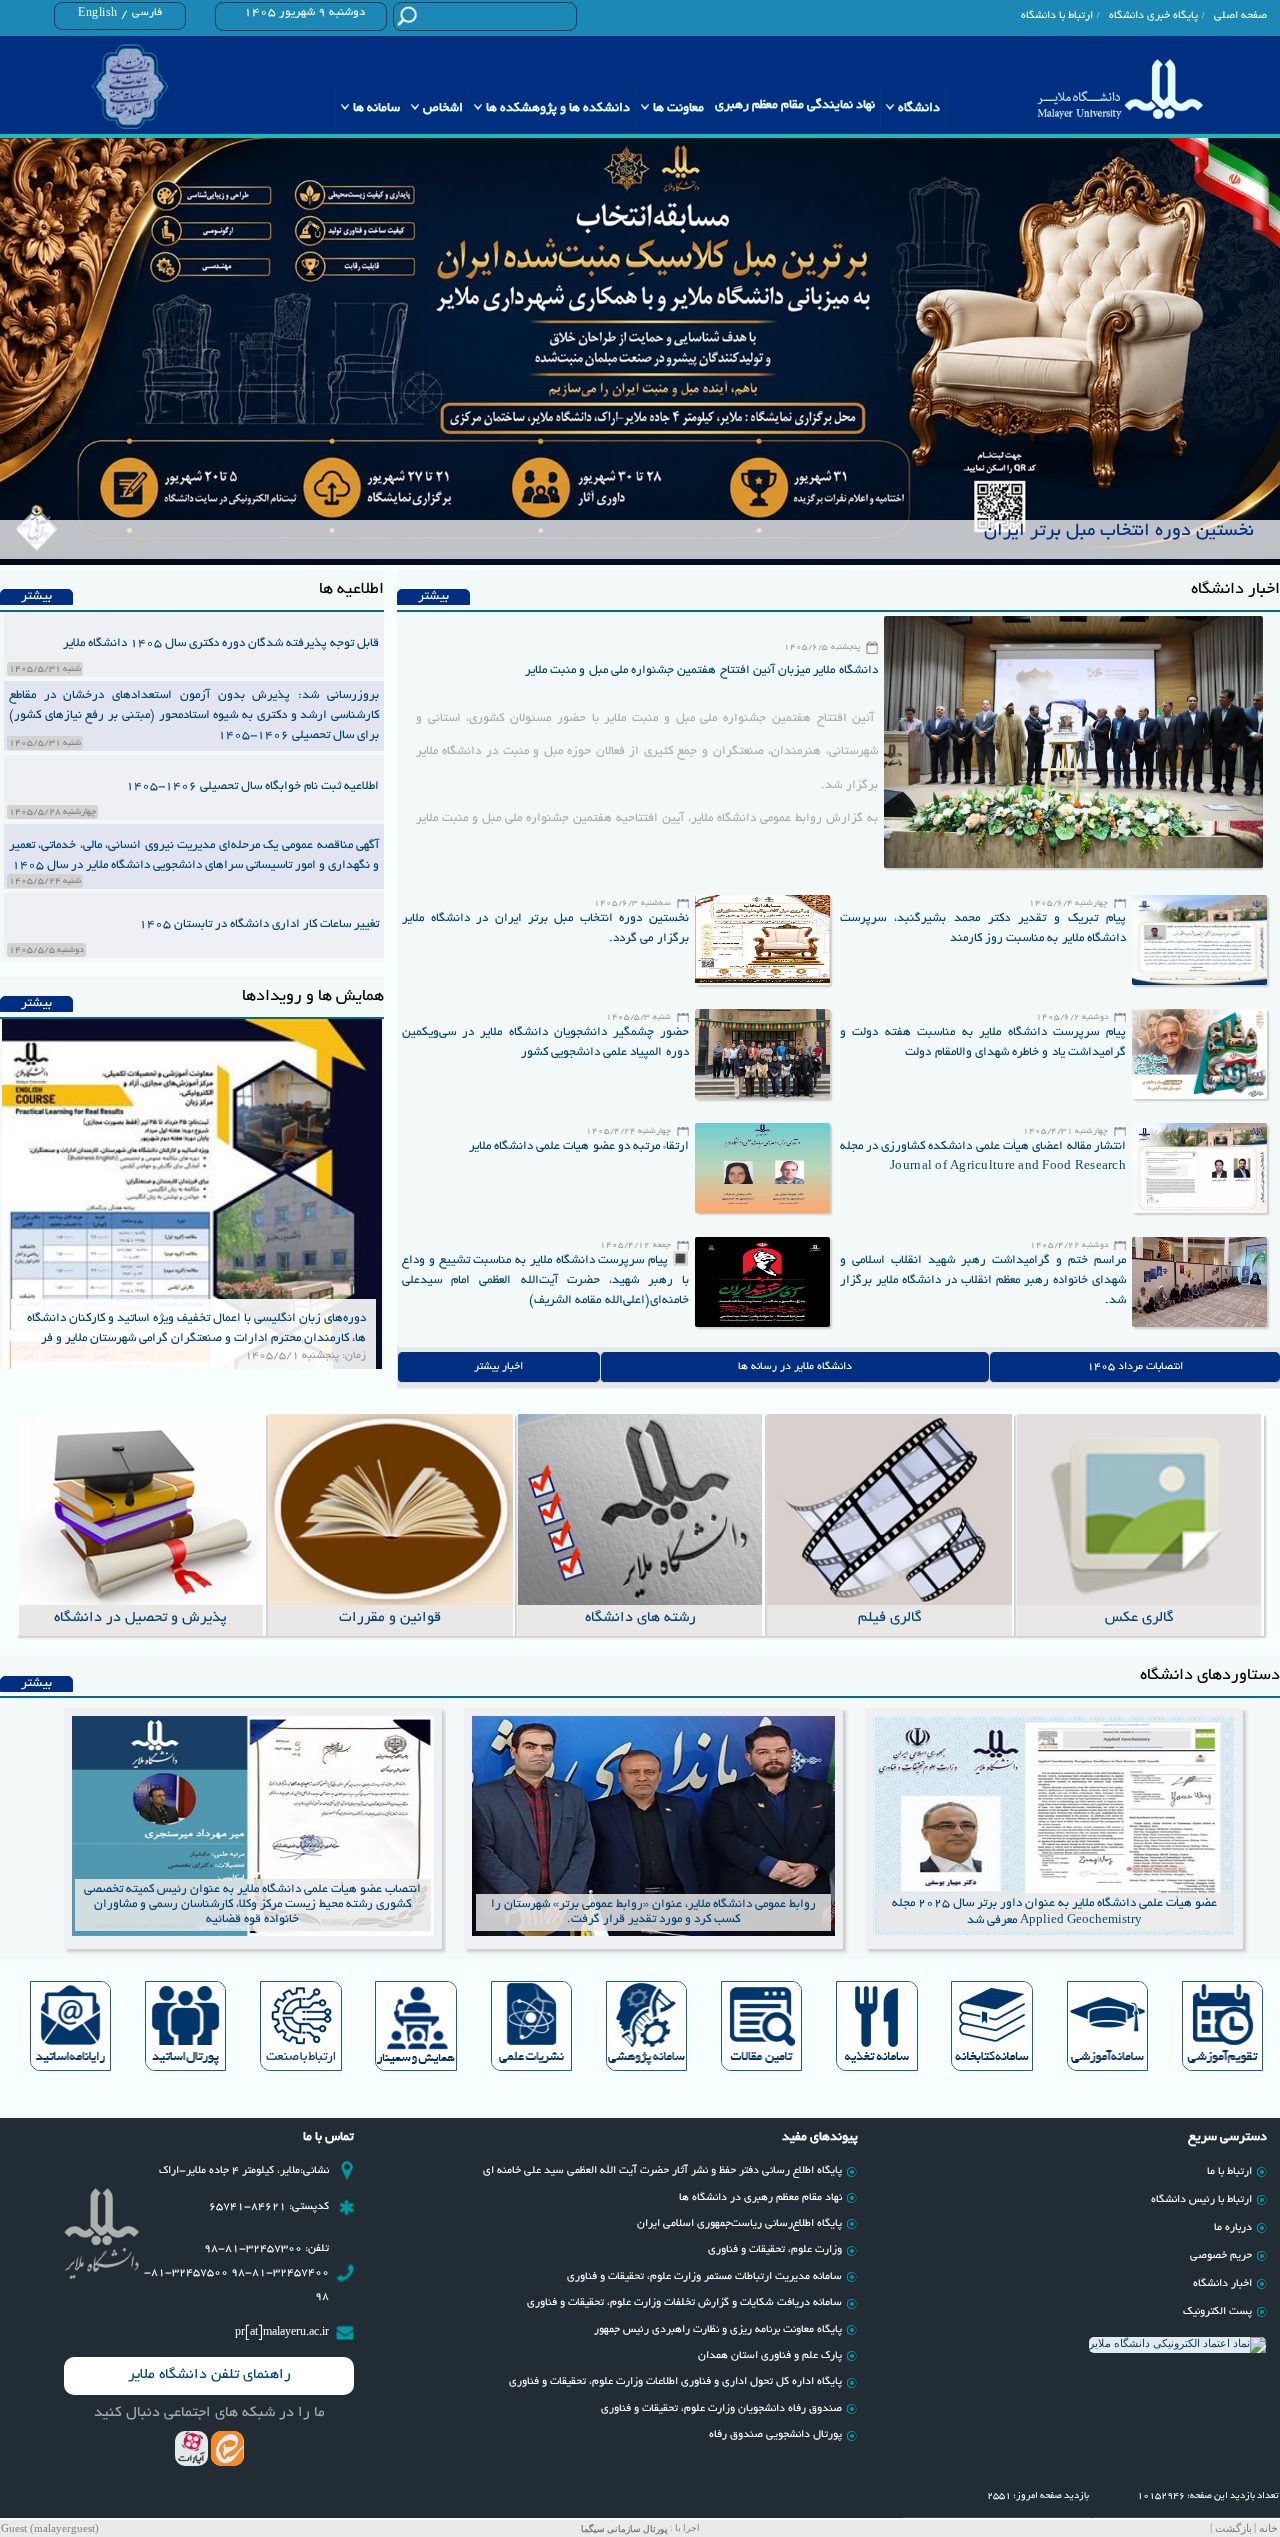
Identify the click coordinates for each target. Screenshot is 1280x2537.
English (98, 14)
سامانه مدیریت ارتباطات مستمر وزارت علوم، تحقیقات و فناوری (704, 2277)
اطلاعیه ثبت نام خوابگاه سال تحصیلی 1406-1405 (252, 786)
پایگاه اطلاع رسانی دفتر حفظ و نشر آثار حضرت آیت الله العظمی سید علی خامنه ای (662, 2171)
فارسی (147, 13)
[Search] (406, 15)
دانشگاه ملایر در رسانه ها (795, 1367)
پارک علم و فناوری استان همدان (770, 2356)
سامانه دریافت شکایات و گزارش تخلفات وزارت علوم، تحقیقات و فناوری (684, 2303)
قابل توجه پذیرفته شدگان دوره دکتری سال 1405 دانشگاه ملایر (221, 643)
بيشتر (433, 597)
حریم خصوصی (1221, 2256)
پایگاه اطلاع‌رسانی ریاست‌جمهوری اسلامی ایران (739, 2224)
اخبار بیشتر (498, 1367)
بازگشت (1233, 2528)
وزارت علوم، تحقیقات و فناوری (775, 2250)
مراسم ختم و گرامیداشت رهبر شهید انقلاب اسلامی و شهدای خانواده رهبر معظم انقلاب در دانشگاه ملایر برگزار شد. (983, 1280)
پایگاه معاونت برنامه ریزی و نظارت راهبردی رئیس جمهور (718, 2330)
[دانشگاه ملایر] (1120, 89)
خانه (1268, 2528)
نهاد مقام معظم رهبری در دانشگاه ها (760, 2198)
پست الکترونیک (1217, 2312)
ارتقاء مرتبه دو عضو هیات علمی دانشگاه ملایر (579, 1146)
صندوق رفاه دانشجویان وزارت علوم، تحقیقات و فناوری (721, 2409)
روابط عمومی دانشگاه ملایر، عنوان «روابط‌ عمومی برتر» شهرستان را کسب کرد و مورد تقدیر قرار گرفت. (653, 1912)
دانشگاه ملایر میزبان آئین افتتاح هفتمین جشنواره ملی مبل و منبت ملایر (701, 670)
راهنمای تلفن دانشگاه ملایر (209, 2375)
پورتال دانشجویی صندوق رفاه (775, 2435)
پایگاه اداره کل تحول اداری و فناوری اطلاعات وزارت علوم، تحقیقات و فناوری (675, 2382)
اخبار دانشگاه (1222, 2284)
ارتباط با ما (1229, 2172)
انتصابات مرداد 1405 (1135, 1367)
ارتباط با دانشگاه (1057, 16)
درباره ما (1233, 2228)
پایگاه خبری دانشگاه (1153, 16)
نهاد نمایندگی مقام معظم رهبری (795, 106)
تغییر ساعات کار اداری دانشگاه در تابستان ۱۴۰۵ (259, 924)
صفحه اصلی (1240, 16)
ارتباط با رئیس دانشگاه (1201, 2200)
